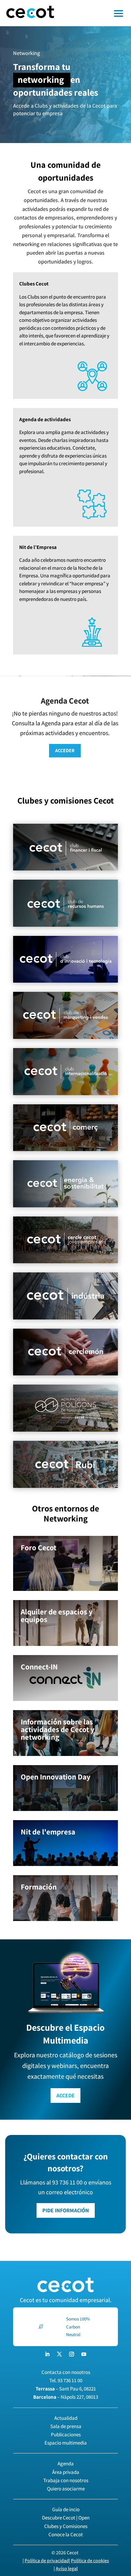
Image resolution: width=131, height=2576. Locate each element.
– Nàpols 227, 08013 (66, 2397)
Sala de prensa (66, 2426)
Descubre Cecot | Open (66, 2518)
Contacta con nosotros (66, 2372)
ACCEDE (65, 2095)
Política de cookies (90, 2561)
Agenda (66, 2464)
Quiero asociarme (66, 2489)
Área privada (66, 2472)
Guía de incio (66, 2509)
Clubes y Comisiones (66, 2526)
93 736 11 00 (70, 2380)
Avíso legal (67, 2569)
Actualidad (66, 2418)
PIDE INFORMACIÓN (66, 2210)
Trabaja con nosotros (66, 2480)
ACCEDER (65, 751)
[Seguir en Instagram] (72, 2354)
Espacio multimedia (66, 2443)
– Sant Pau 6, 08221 (66, 2389)
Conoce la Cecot (66, 2534)
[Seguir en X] (59, 2354)
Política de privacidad (47, 2561)
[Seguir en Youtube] (84, 2354)
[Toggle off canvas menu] (96, 13)
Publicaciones (66, 2434)
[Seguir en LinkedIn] (47, 2354)
